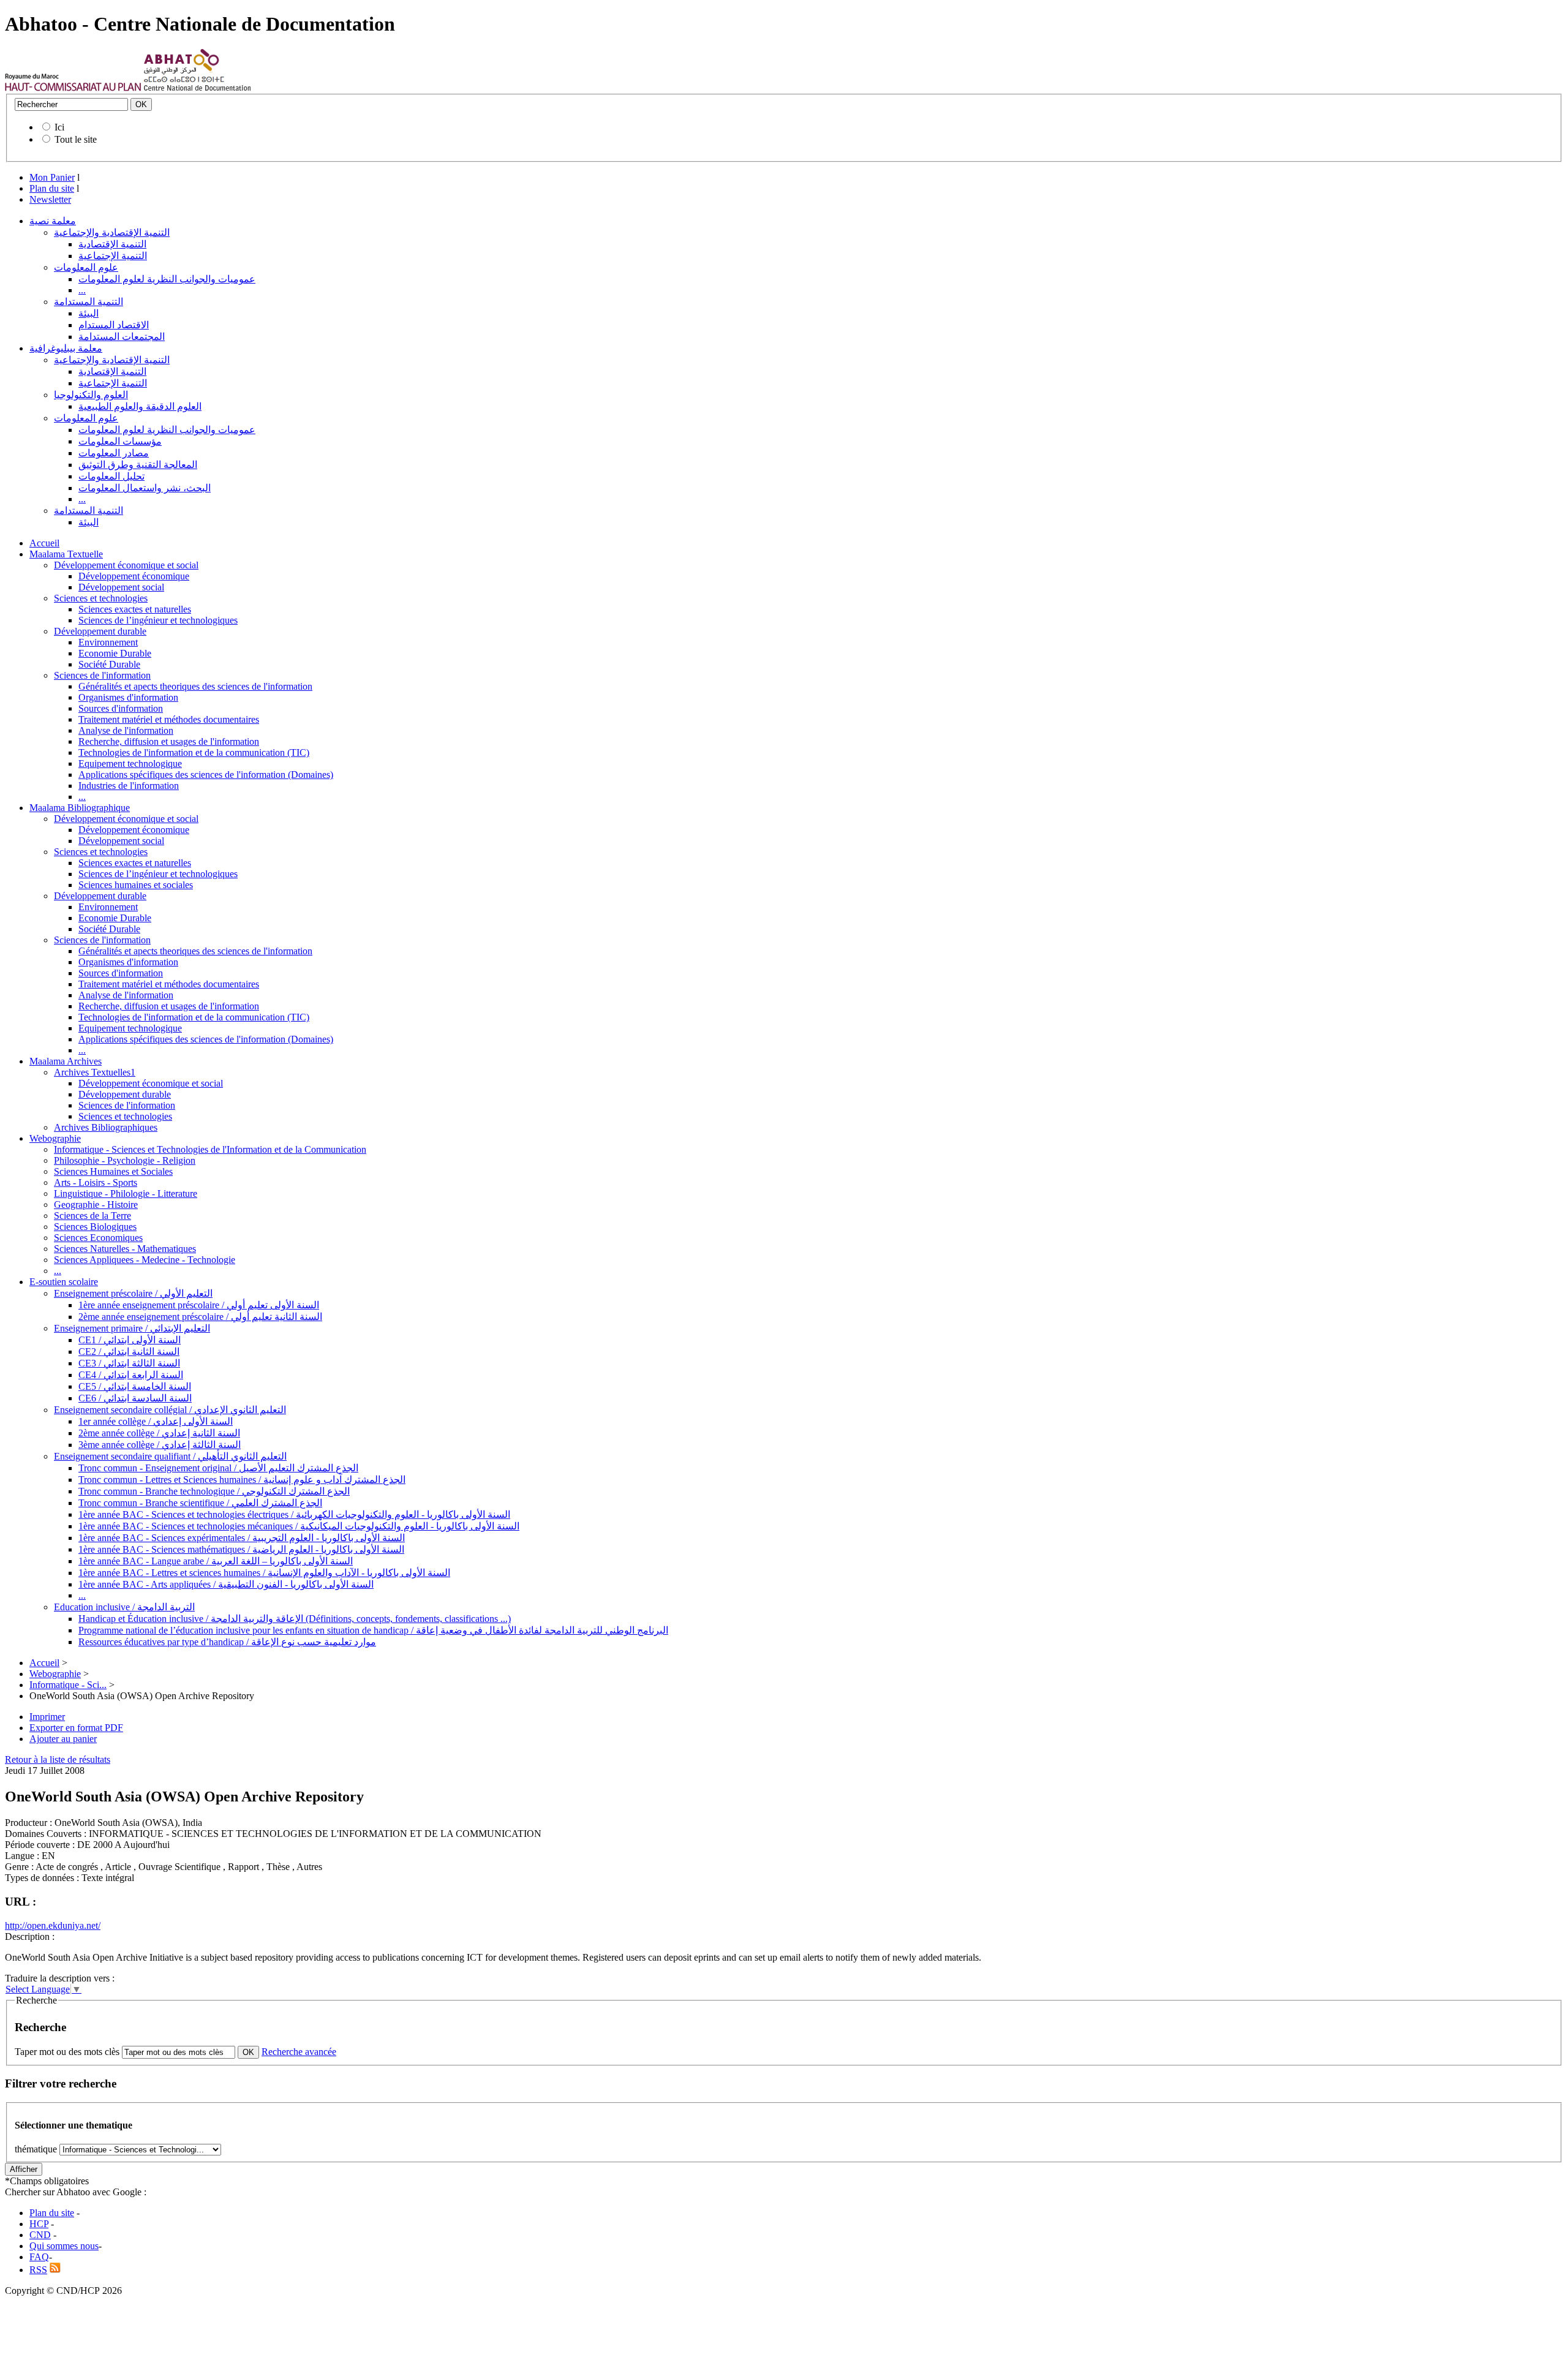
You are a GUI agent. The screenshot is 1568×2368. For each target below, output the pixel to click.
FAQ (39, 2257)
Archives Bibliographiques (106, 1127)
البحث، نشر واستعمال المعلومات (145, 488)
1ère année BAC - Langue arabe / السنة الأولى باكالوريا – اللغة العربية (216, 1561)
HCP (39, 2224)
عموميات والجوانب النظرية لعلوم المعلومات (167, 279)
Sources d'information (121, 708)
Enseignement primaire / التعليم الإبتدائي (132, 1328)
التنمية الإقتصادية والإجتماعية (112, 232)
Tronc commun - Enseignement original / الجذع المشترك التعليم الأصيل (218, 1468)
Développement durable (100, 631)
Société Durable (109, 664)
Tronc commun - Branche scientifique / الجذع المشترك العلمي (200, 1503)
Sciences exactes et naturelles (135, 609)
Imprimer (47, 1717)
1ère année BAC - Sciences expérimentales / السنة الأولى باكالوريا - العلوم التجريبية (242, 1538)
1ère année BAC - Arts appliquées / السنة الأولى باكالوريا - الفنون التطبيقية (226, 1584)
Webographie (55, 1138)
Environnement (108, 642)
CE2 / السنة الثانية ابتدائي (129, 1352)
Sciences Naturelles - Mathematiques (125, 1249)
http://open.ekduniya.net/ (53, 1925)
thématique (36, 2149)
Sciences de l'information (102, 675)
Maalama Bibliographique (80, 808)
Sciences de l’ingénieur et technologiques (158, 620)
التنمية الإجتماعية (113, 256)
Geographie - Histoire (96, 1205)
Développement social (121, 587)
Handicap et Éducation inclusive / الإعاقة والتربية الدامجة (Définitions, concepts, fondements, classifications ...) (295, 1619)
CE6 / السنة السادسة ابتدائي (135, 1398)
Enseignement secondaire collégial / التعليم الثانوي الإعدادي (170, 1410)
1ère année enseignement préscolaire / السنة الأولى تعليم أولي (199, 1305)
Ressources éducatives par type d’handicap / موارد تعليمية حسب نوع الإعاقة (227, 1642)
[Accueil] (73, 88)
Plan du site (52, 188)
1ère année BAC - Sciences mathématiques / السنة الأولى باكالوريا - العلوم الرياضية (241, 1549)
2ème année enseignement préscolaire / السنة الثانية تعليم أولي (200, 1317)
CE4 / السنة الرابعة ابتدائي (131, 1375)
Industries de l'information (129, 786)
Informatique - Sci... (68, 1685)
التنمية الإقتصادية (112, 244)
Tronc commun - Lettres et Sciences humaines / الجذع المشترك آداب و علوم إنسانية (242, 1480)
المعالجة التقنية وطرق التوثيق (138, 465)
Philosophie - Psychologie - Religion (125, 1160)
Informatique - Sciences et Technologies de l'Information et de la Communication (210, 1149)
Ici (59, 127)
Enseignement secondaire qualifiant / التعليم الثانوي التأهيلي (170, 1456)
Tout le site (76, 139)
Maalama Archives (66, 1061)
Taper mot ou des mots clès (67, 2052)
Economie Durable (115, 653)
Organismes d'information (128, 697)
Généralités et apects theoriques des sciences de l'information (195, 686)
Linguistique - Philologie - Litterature (126, 1193)
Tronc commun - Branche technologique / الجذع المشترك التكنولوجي (214, 1491)
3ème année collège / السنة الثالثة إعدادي (160, 1445)
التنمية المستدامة (89, 302)
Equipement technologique (130, 764)
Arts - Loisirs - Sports (96, 1182)
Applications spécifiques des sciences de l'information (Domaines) (206, 775)
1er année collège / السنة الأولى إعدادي (156, 1421)
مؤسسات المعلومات (120, 441)
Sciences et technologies (101, 598)
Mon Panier (52, 177)
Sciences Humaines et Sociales (113, 1171)
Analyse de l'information (126, 730)
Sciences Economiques (98, 1238)
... (82, 290)
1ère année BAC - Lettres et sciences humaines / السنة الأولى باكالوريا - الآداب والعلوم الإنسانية (264, 1573)
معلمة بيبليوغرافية (66, 348)
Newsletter (50, 199)
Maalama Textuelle (66, 554)
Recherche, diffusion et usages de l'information (169, 741)
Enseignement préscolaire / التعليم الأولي (133, 1293)
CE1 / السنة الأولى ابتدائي (130, 1340)
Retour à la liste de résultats (58, 1759)
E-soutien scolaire (64, 1282)
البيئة (89, 313)
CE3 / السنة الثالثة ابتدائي (129, 1363)
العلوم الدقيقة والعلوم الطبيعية (140, 406)
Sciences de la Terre (92, 1216)
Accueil (44, 543)
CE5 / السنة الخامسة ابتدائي (135, 1386)
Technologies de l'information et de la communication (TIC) (194, 752)
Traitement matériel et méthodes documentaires (169, 719)
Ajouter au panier (63, 1739)
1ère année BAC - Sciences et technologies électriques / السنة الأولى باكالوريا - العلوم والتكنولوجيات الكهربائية (294, 1514)
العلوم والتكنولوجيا (91, 395)
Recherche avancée (299, 2052)
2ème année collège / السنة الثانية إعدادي (159, 1433)
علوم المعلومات (86, 267)
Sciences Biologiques (95, 1227)
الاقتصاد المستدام (114, 325)
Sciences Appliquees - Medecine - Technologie (145, 1260)
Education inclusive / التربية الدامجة (124, 1607)
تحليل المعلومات (111, 476)
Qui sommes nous (64, 2246)
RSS (38, 2270)
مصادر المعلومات (114, 453)
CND (40, 2235)
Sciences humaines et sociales (136, 885)
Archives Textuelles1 (95, 1072)
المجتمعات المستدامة (122, 337)
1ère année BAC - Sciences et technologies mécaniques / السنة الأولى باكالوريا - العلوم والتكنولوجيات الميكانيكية (299, 1526)
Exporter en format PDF (76, 1728)
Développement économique (134, 576)
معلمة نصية (53, 221)
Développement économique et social (126, 565)
